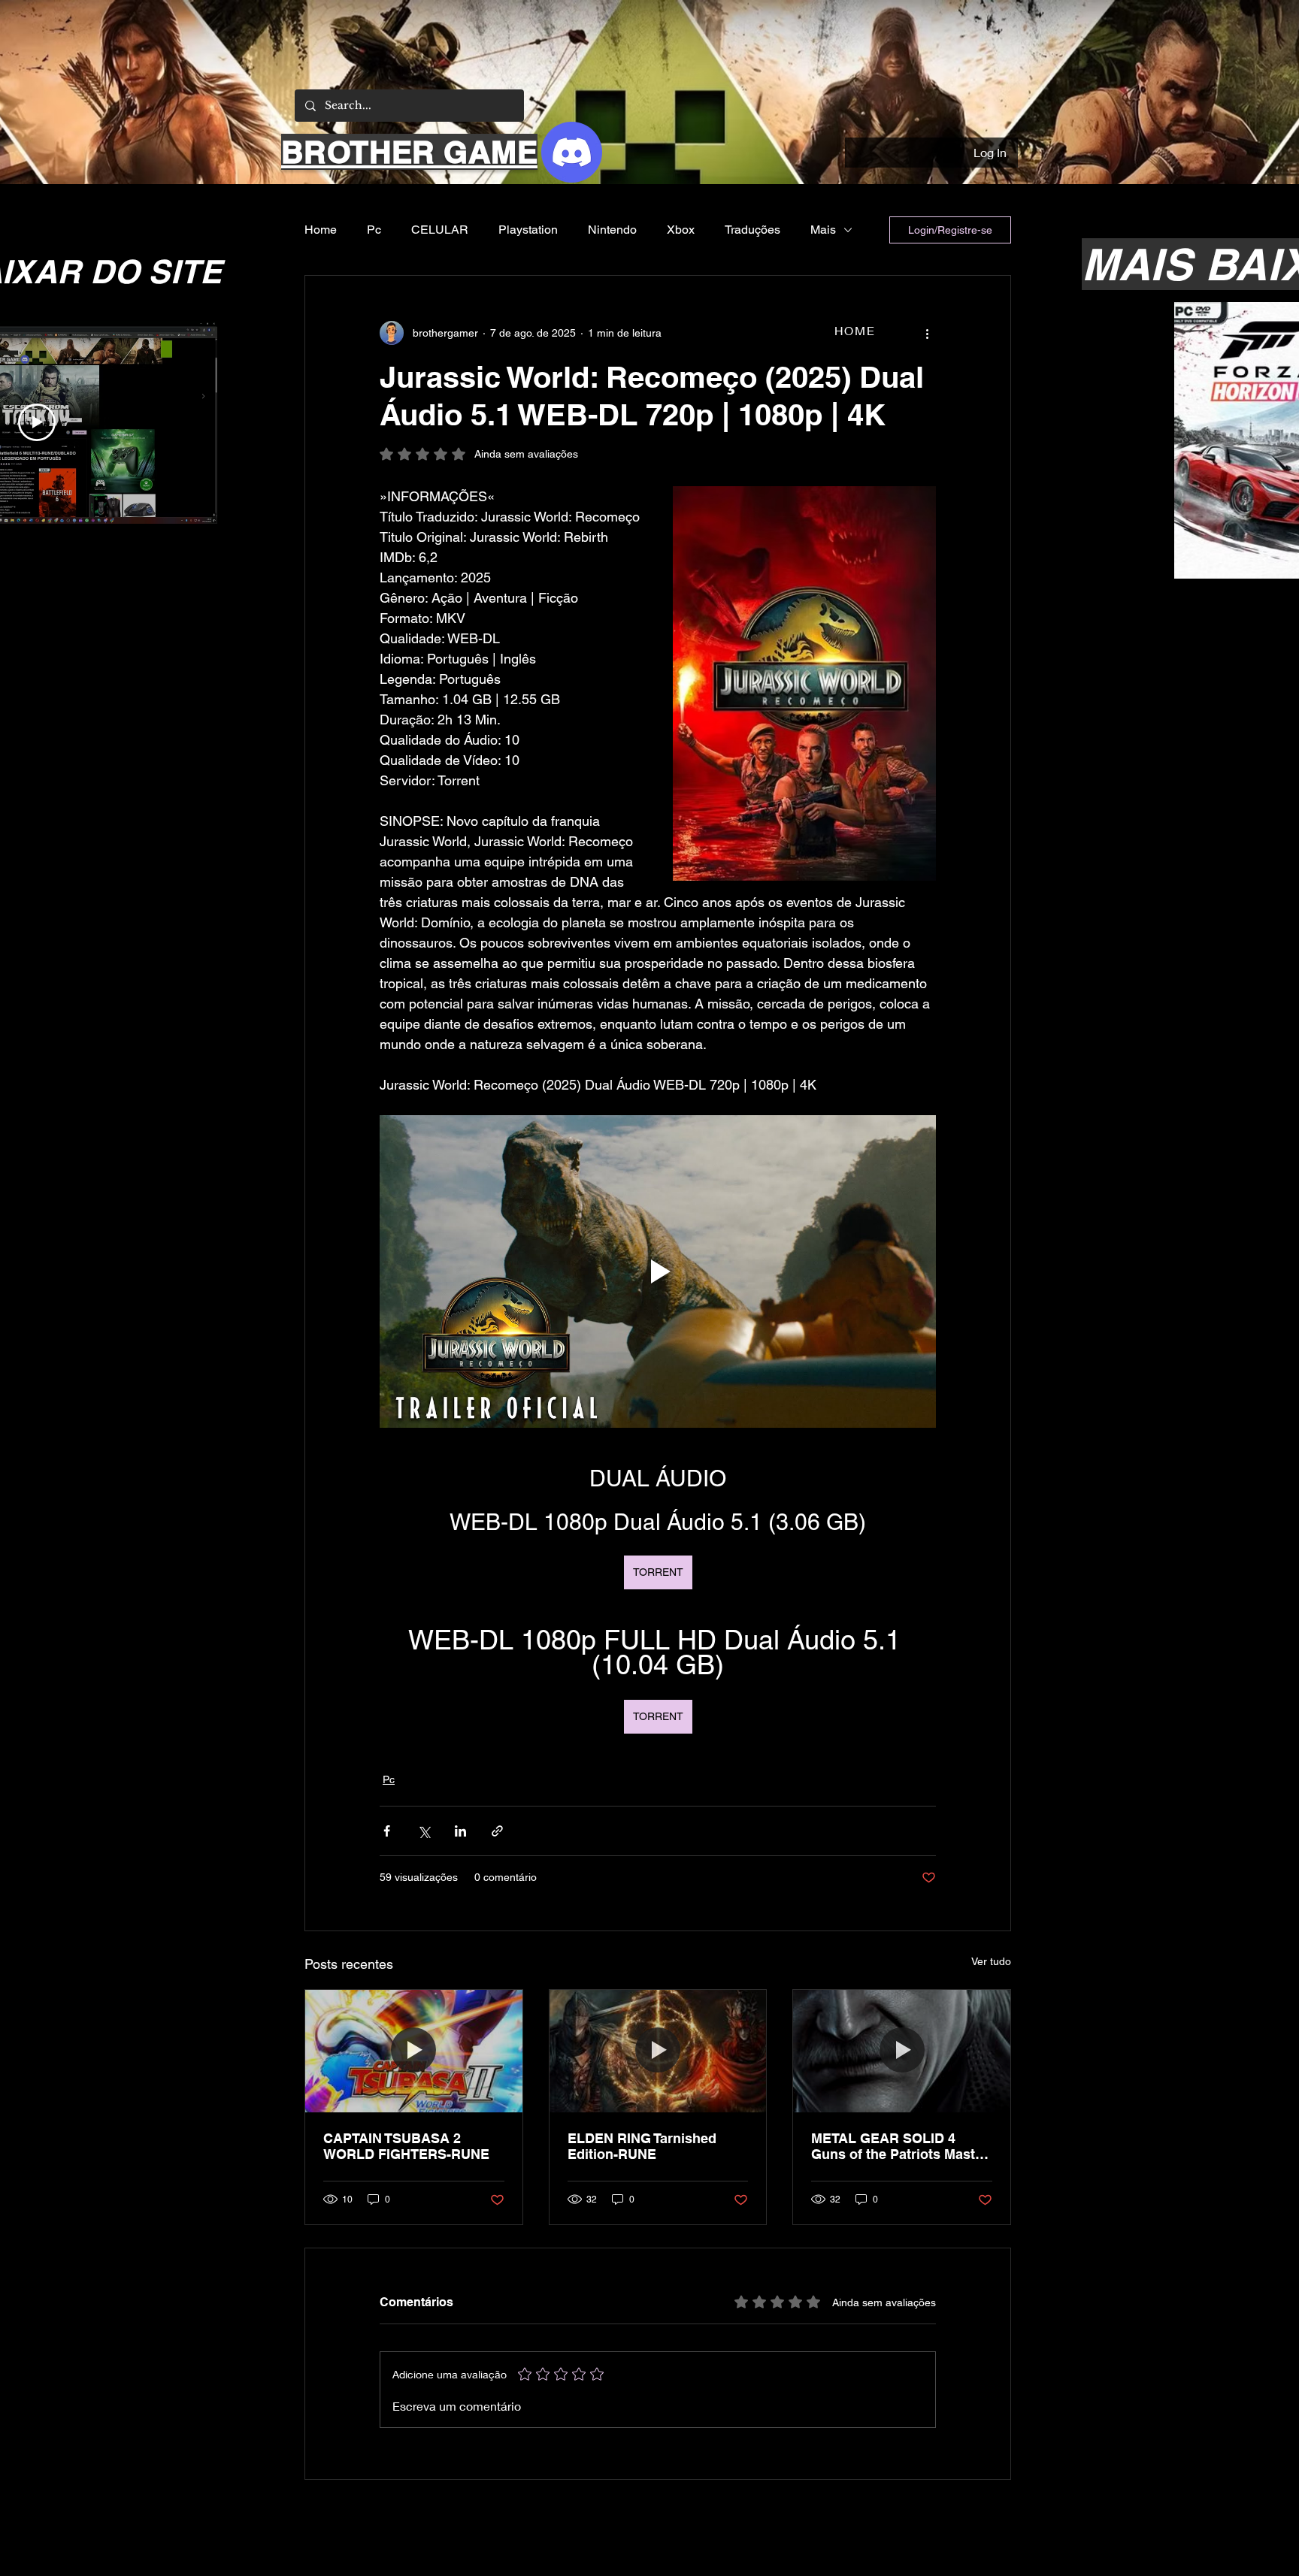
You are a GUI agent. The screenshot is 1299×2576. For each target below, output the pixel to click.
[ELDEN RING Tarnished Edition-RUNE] (658, 2051)
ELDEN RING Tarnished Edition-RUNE (642, 2146)
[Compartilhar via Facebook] (387, 1831)
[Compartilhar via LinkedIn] (460, 1831)
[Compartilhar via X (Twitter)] (424, 1831)
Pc (374, 230)
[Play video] (658, 1271)
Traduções (752, 230)
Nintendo (612, 230)
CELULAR (440, 230)
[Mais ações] (927, 333)
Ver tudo (991, 1961)
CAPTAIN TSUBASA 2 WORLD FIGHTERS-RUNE (406, 2146)
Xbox (681, 230)
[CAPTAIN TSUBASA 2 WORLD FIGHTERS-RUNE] (414, 2051)
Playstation (528, 230)
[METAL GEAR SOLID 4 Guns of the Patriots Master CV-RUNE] (902, 2051)
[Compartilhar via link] (497, 1831)
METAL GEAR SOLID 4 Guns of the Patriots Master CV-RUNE (899, 2146)
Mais (823, 230)
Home (321, 230)
